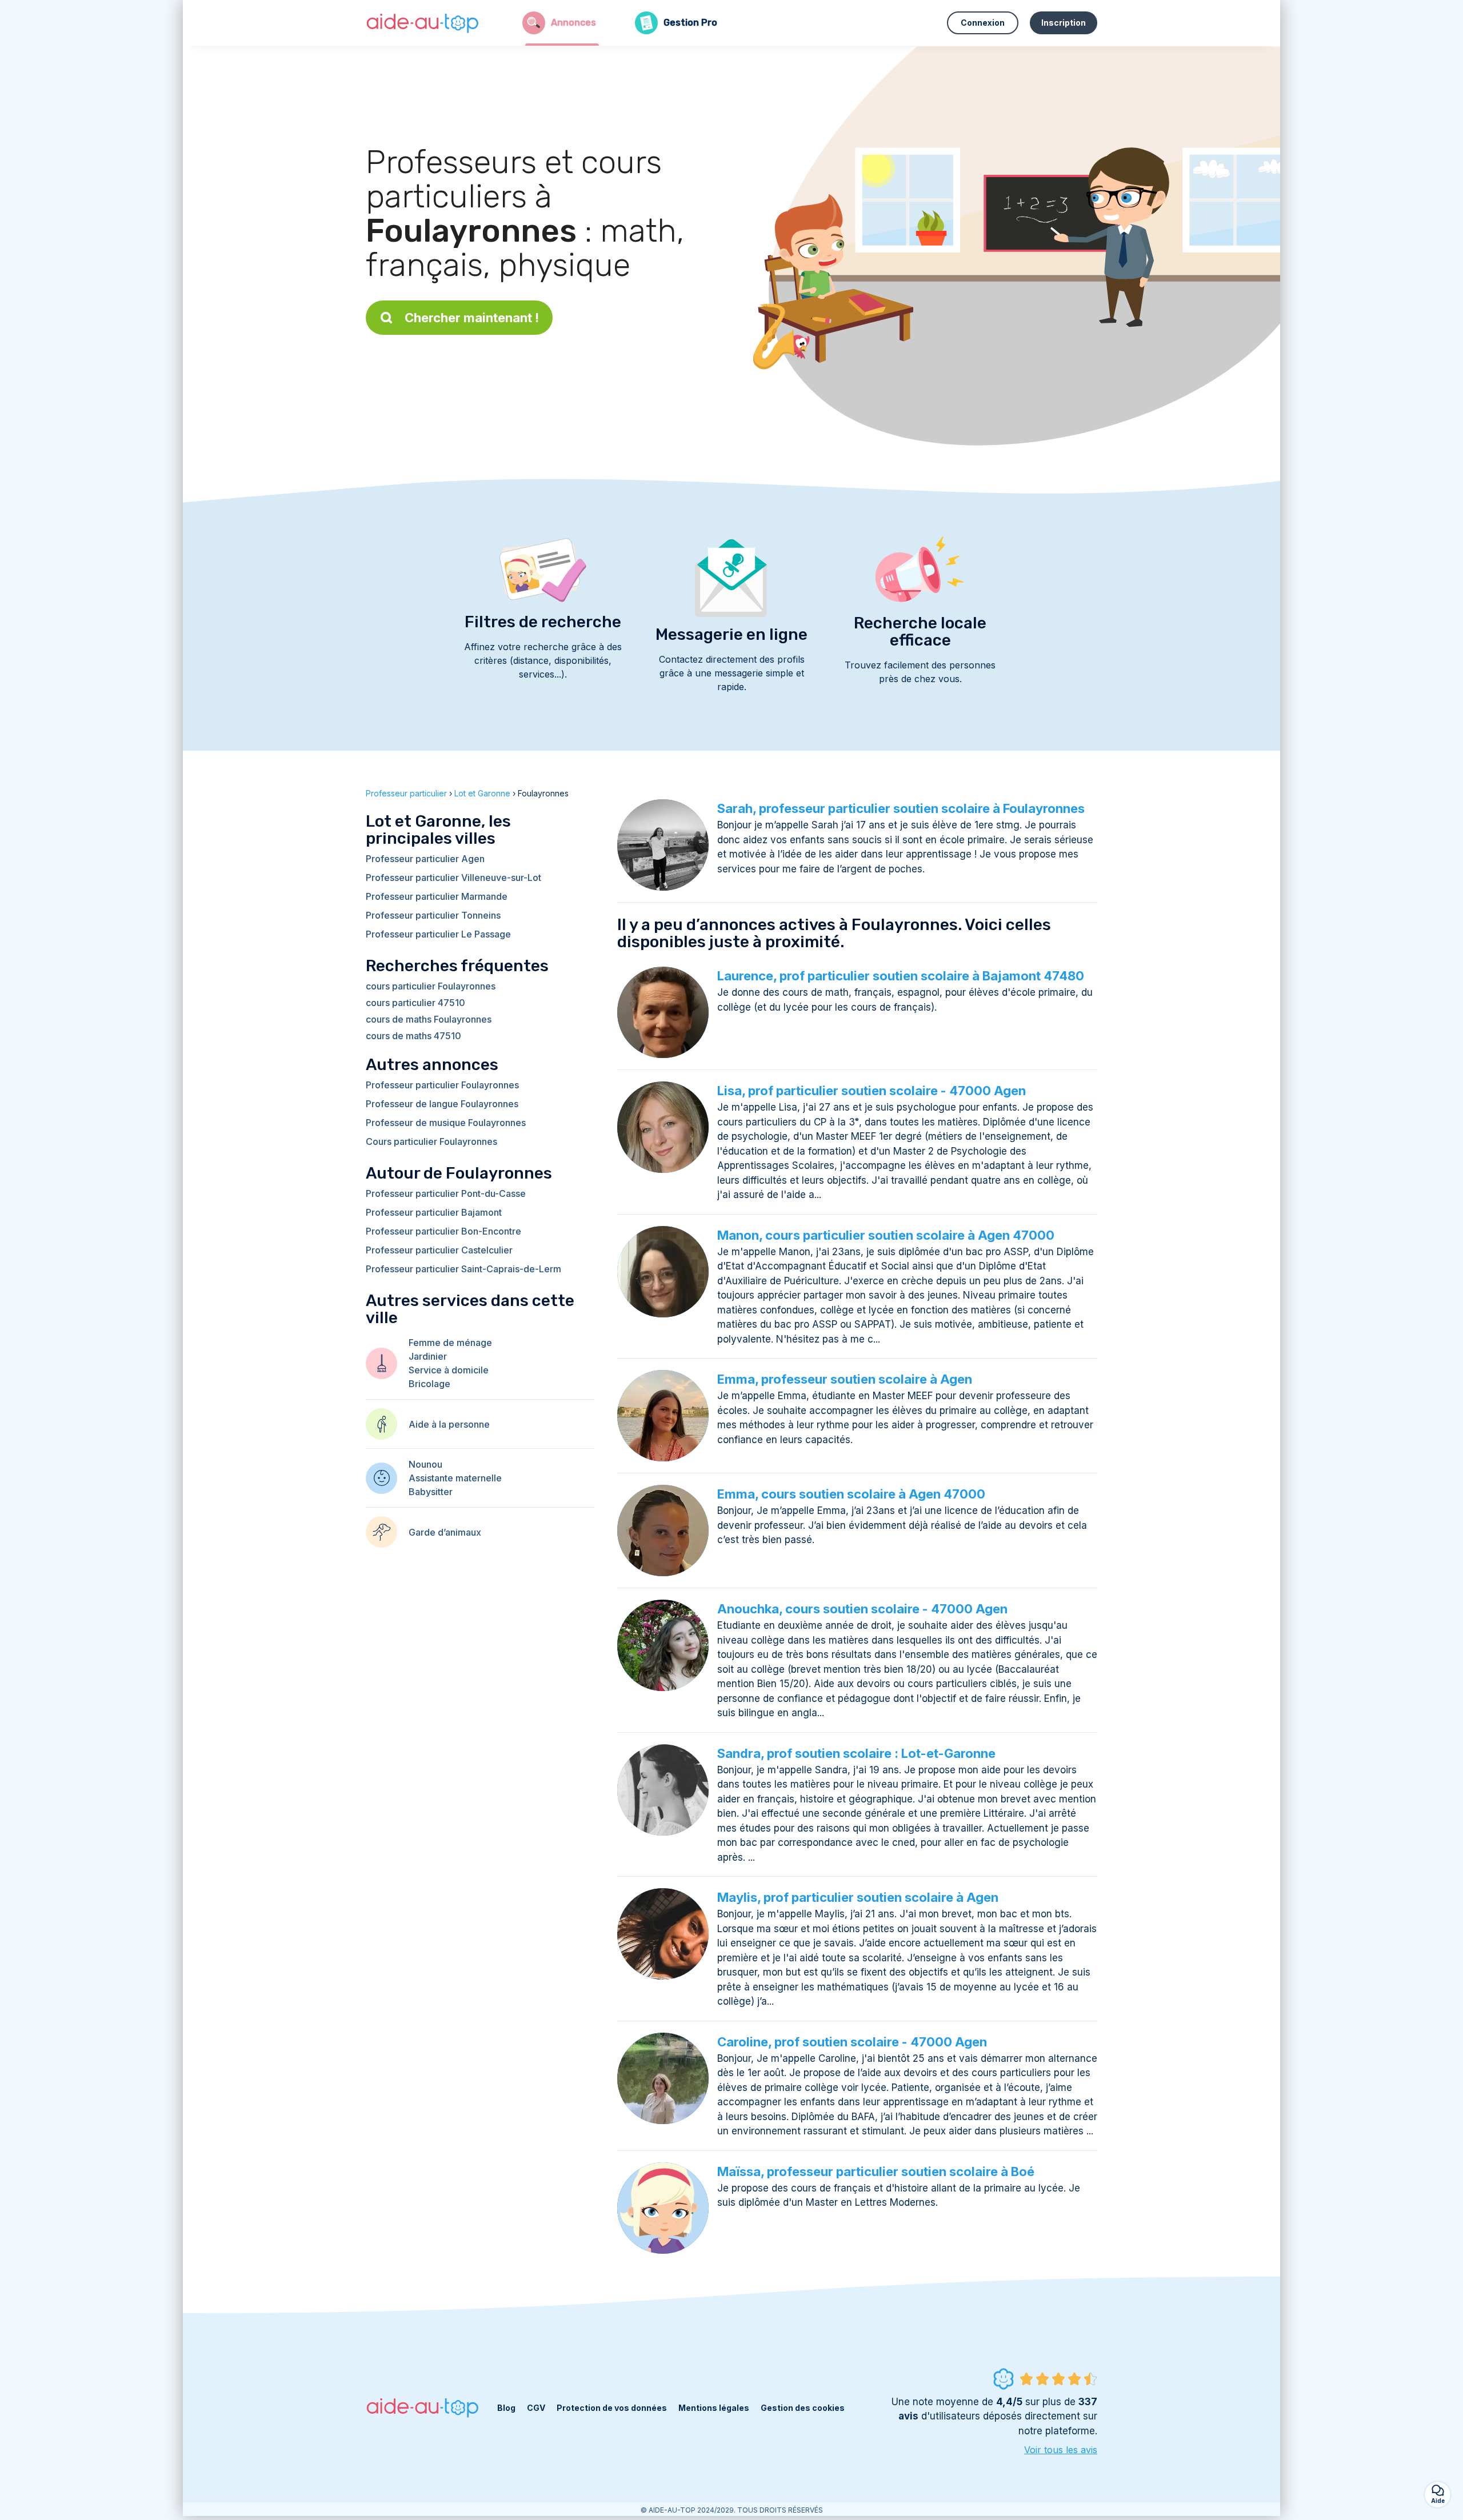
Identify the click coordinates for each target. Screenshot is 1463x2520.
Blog (506, 2408)
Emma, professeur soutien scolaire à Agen (845, 1379)
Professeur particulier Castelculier (439, 1250)
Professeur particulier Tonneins (433, 915)
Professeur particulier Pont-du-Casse (446, 1193)
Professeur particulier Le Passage (438, 934)
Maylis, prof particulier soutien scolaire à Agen (858, 1897)
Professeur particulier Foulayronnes (442, 1085)
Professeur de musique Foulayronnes (446, 1123)
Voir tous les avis (1061, 2450)
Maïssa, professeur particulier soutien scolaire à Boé (876, 2172)
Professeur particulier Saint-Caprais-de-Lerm (463, 1269)
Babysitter (431, 1492)
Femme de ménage (450, 1343)
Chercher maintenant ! (472, 318)
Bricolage (429, 1384)
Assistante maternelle (455, 1478)
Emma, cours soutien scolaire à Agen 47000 (851, 1494)
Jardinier (428, 1356)
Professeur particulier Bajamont (434, 1212)
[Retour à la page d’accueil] (423, 23)
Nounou (425, 1464)
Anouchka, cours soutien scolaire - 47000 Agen (862, 1609)
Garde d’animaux (445, 1532)
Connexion (983, 23)
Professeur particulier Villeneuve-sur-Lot (453, 878)
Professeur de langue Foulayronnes (442, 1104)
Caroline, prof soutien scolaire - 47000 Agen (852, 2042)
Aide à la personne (449, 1424)
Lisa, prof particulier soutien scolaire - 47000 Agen (872, 1091)
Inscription (1064, 23)
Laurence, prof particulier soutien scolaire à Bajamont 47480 (901, 976)
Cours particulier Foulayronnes (431, 1141)
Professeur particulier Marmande (437, 896)
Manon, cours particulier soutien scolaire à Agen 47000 (886, 1235)
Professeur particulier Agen (425, 859)
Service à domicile (449, 1370)
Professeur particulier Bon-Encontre (443, 1231)
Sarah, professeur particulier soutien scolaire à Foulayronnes (901, 808)
